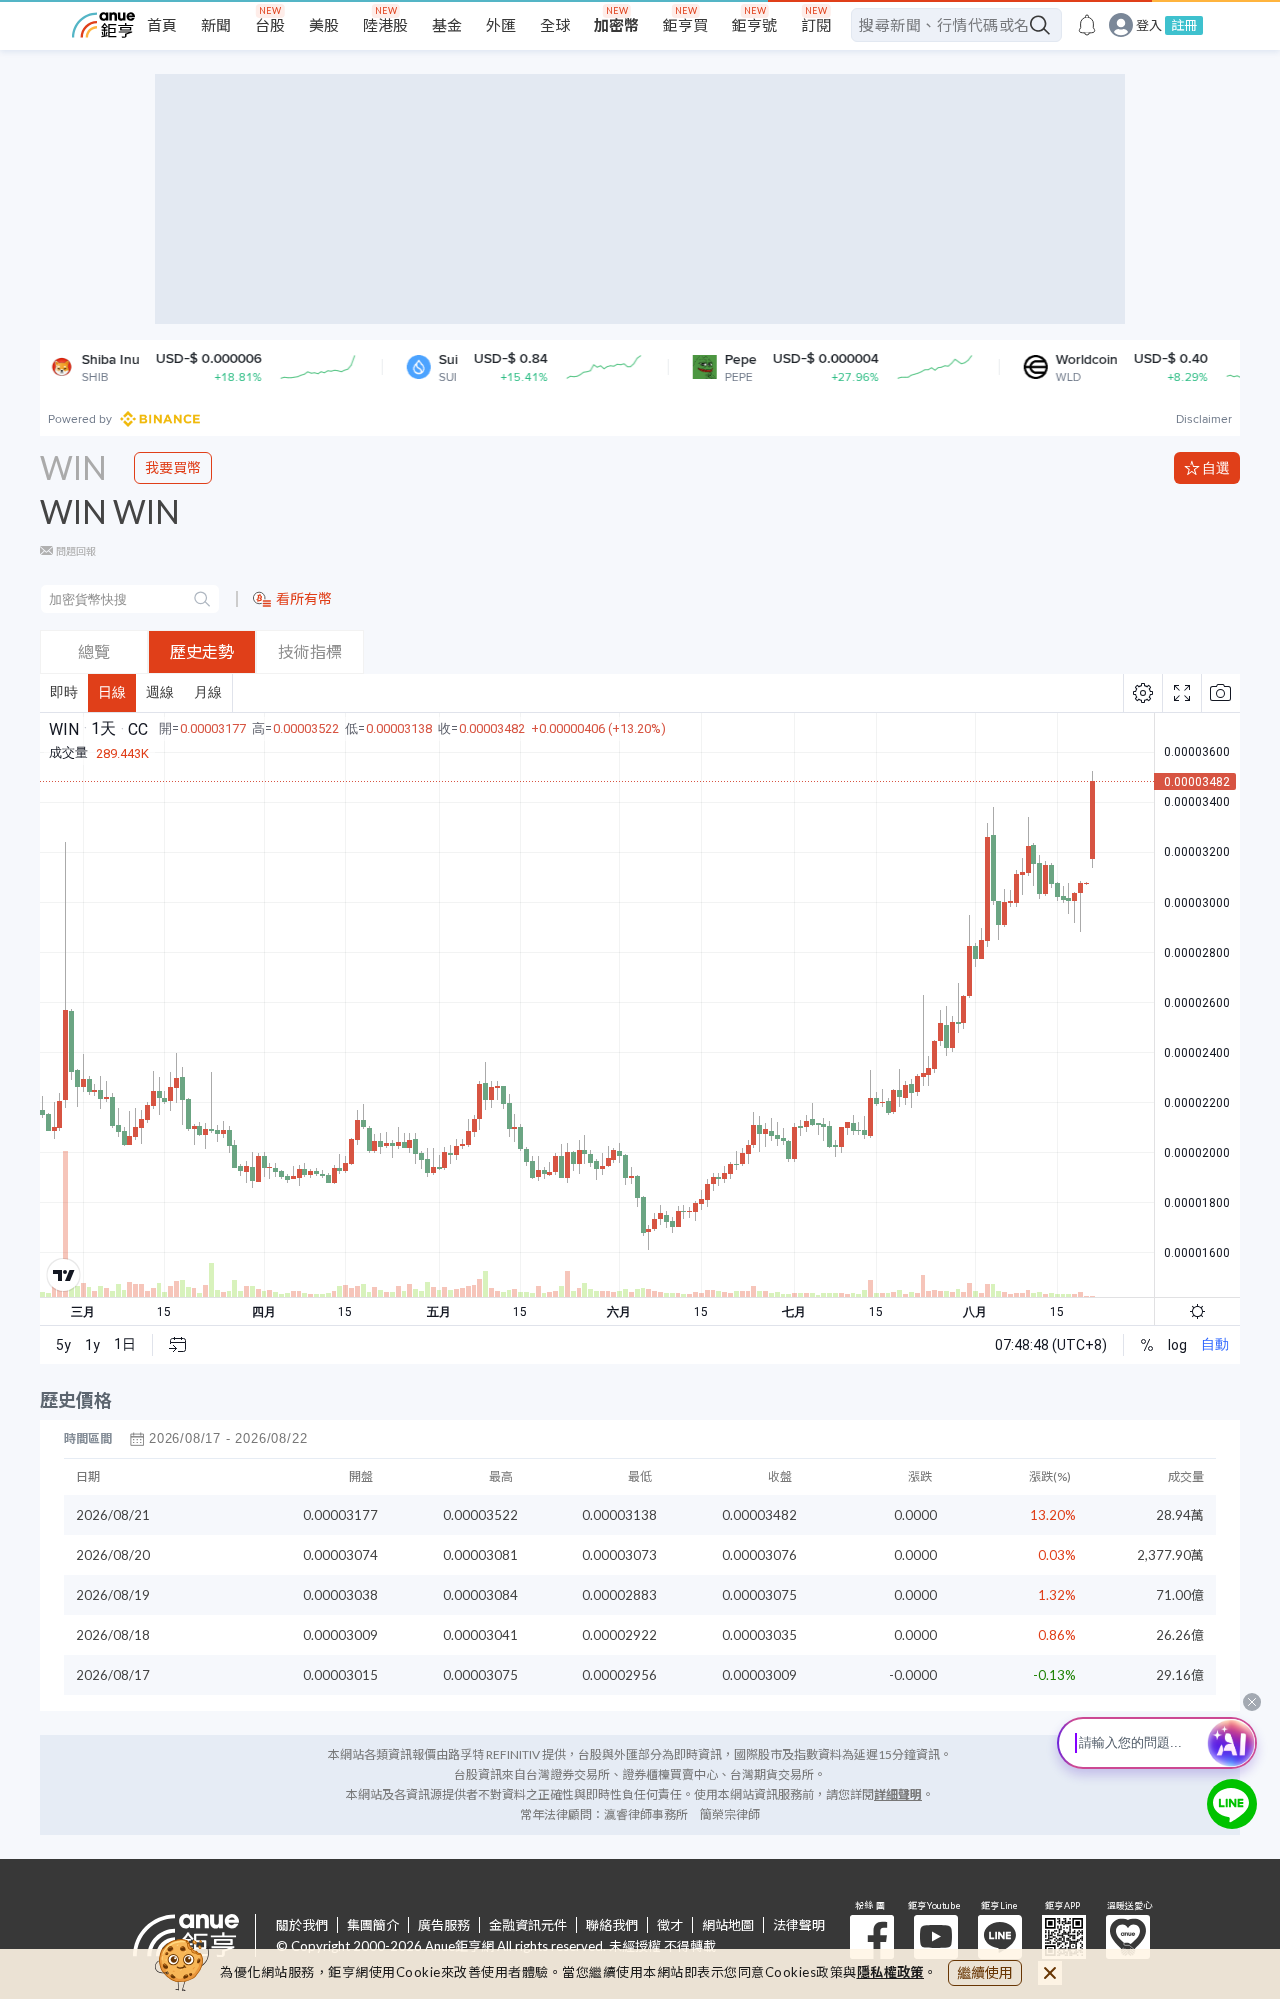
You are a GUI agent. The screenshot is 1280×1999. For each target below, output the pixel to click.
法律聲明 (799, 1925)
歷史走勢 (202, 651)
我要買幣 (173, 467)
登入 (1149, 25)
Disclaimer (1204, 419)
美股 (324, 25)
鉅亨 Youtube (936, 1937)
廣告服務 (444, 1925)
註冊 (1184, 25)
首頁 (162, 25)
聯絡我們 (612, 1925)
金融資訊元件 (528, 1925)
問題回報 (76, 551)
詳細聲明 (898, 1794)
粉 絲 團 (872, 1937)
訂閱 (816, 25)
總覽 (94, 651)
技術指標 (310, 651)
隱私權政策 (891, 1972)
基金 (447, 25)
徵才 (670, 1925)
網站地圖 (728, 1925)
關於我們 (302, 1925)
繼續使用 (985, 1972)
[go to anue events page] (1087, 25)
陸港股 (385, 25)
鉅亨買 (685, 25)
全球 (555, 25)
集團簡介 (373, 1925)
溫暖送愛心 (1128, 1937)
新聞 (216, 25)
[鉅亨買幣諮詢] (1232, 1804)
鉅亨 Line (1000, 1937)
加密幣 (616, 25)
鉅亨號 (754, 25)
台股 (270, 25)
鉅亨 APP (1064, 1937)
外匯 (501, 25)
